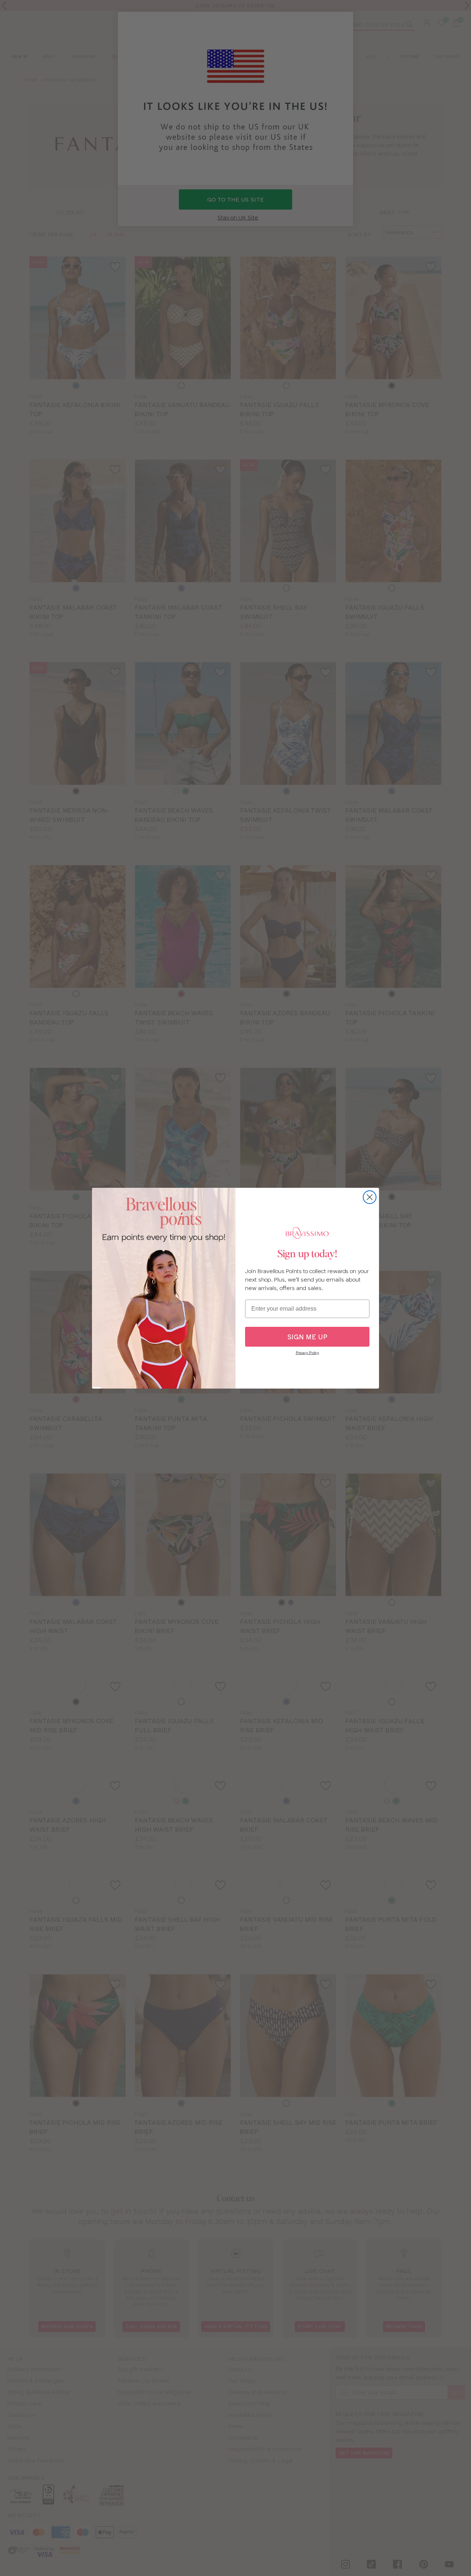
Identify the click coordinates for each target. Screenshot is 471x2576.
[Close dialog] (370, 1197)
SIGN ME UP (307, 1337)
